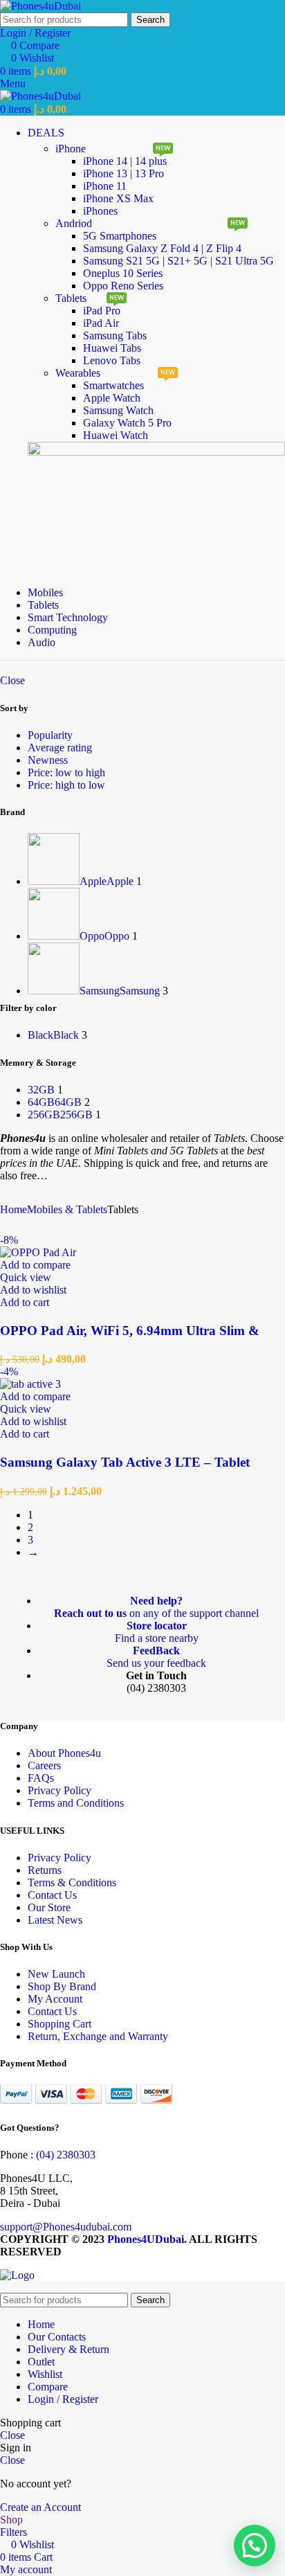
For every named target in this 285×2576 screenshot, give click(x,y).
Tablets (71, 298)
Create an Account (40, 2507)
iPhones (100, 211)
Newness (48, 760)
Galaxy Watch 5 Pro (127, 423)
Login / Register (63, 2399)
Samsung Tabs (115, 336)
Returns (45, 1870)
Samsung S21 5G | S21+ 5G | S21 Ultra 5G (178, 261)
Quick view (26, 1277)
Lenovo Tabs (112, 360)
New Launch (56, 1974)
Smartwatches (113, 385)
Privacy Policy (59, 1790)
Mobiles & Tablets (67, 1209)
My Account (55, 1999)
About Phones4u (64, 1753)
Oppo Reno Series (123, 286)
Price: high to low (66, 785)
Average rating (60, 748)
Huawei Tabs (112, 348)
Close (12, 680)
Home (13, 1209)
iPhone (71, 149)
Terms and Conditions (76, 1803)
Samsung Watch (118, 410)
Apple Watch (112, 398)
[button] (25, 1302)
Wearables (78, 373)
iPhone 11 (105, 186)
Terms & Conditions (72, 1882)
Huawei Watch (116, 435)
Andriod (74, 223)
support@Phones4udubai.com (66, 2227)
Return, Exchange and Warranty (98, 2036)
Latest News (55, 1920)
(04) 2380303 (66, 2155)
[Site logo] (40, 6)
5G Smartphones (120, 236)
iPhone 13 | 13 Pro (123, 173)
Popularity (50, 735)
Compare (48, 2387)
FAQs (41, 1778)
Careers (44, 1765)
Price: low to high (66, 772)
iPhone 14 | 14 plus (125, 161)
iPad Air (101, 323)
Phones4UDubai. (148, 2239)
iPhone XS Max (118, 198)
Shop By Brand (62, 1986)
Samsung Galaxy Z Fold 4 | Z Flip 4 (162, 248)
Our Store (49, 1907)
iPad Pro (102, 311)
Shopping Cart (59, 2024)
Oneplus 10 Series (123, 273)
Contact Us (52, 1895)
